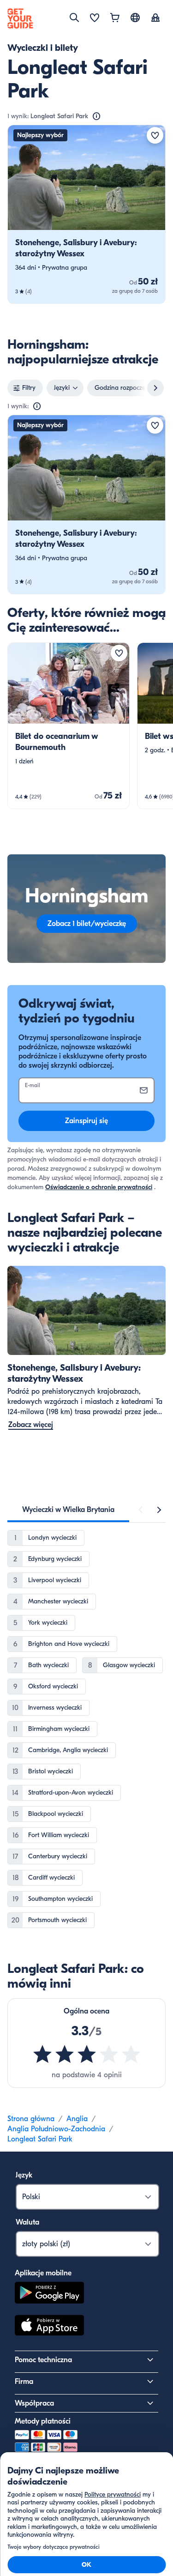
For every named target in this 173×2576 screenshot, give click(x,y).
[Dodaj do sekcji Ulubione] (155, 135)
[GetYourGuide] (20, 18)
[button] (86, 214)
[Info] (96, 116)
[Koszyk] (115, 18)
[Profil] (155, 18)
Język (24, 2175)
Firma (24, 2382)
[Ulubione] (95, 18)
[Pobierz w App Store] (49, 2327)
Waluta (27, 2222)
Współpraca (34, 2403)
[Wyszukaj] (74, 18)
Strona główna (31, 2119)
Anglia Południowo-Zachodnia (56, 2129)
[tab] (68, 1510)
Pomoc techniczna (43, 2360)
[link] (86, 214)
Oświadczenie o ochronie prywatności (99, 1187)
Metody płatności (43, 2421)
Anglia (77, 2119)
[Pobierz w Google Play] (49, 2294)
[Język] (135, 18)
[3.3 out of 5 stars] (87, 2054)
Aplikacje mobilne (43, 2273)
